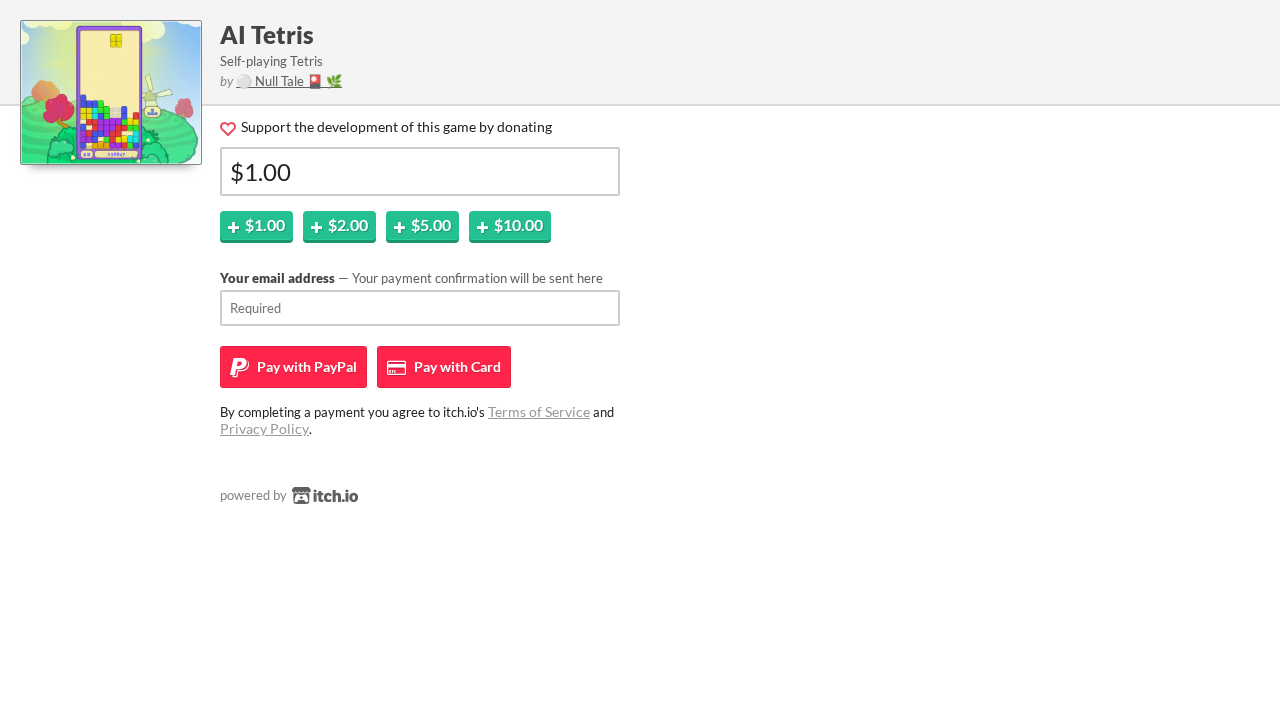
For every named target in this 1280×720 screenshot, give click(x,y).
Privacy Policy (264, 428)
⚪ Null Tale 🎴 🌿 (289, 81)
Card (456, 366)
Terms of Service (539, 411)
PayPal (305, 366)
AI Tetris (267, 34)
